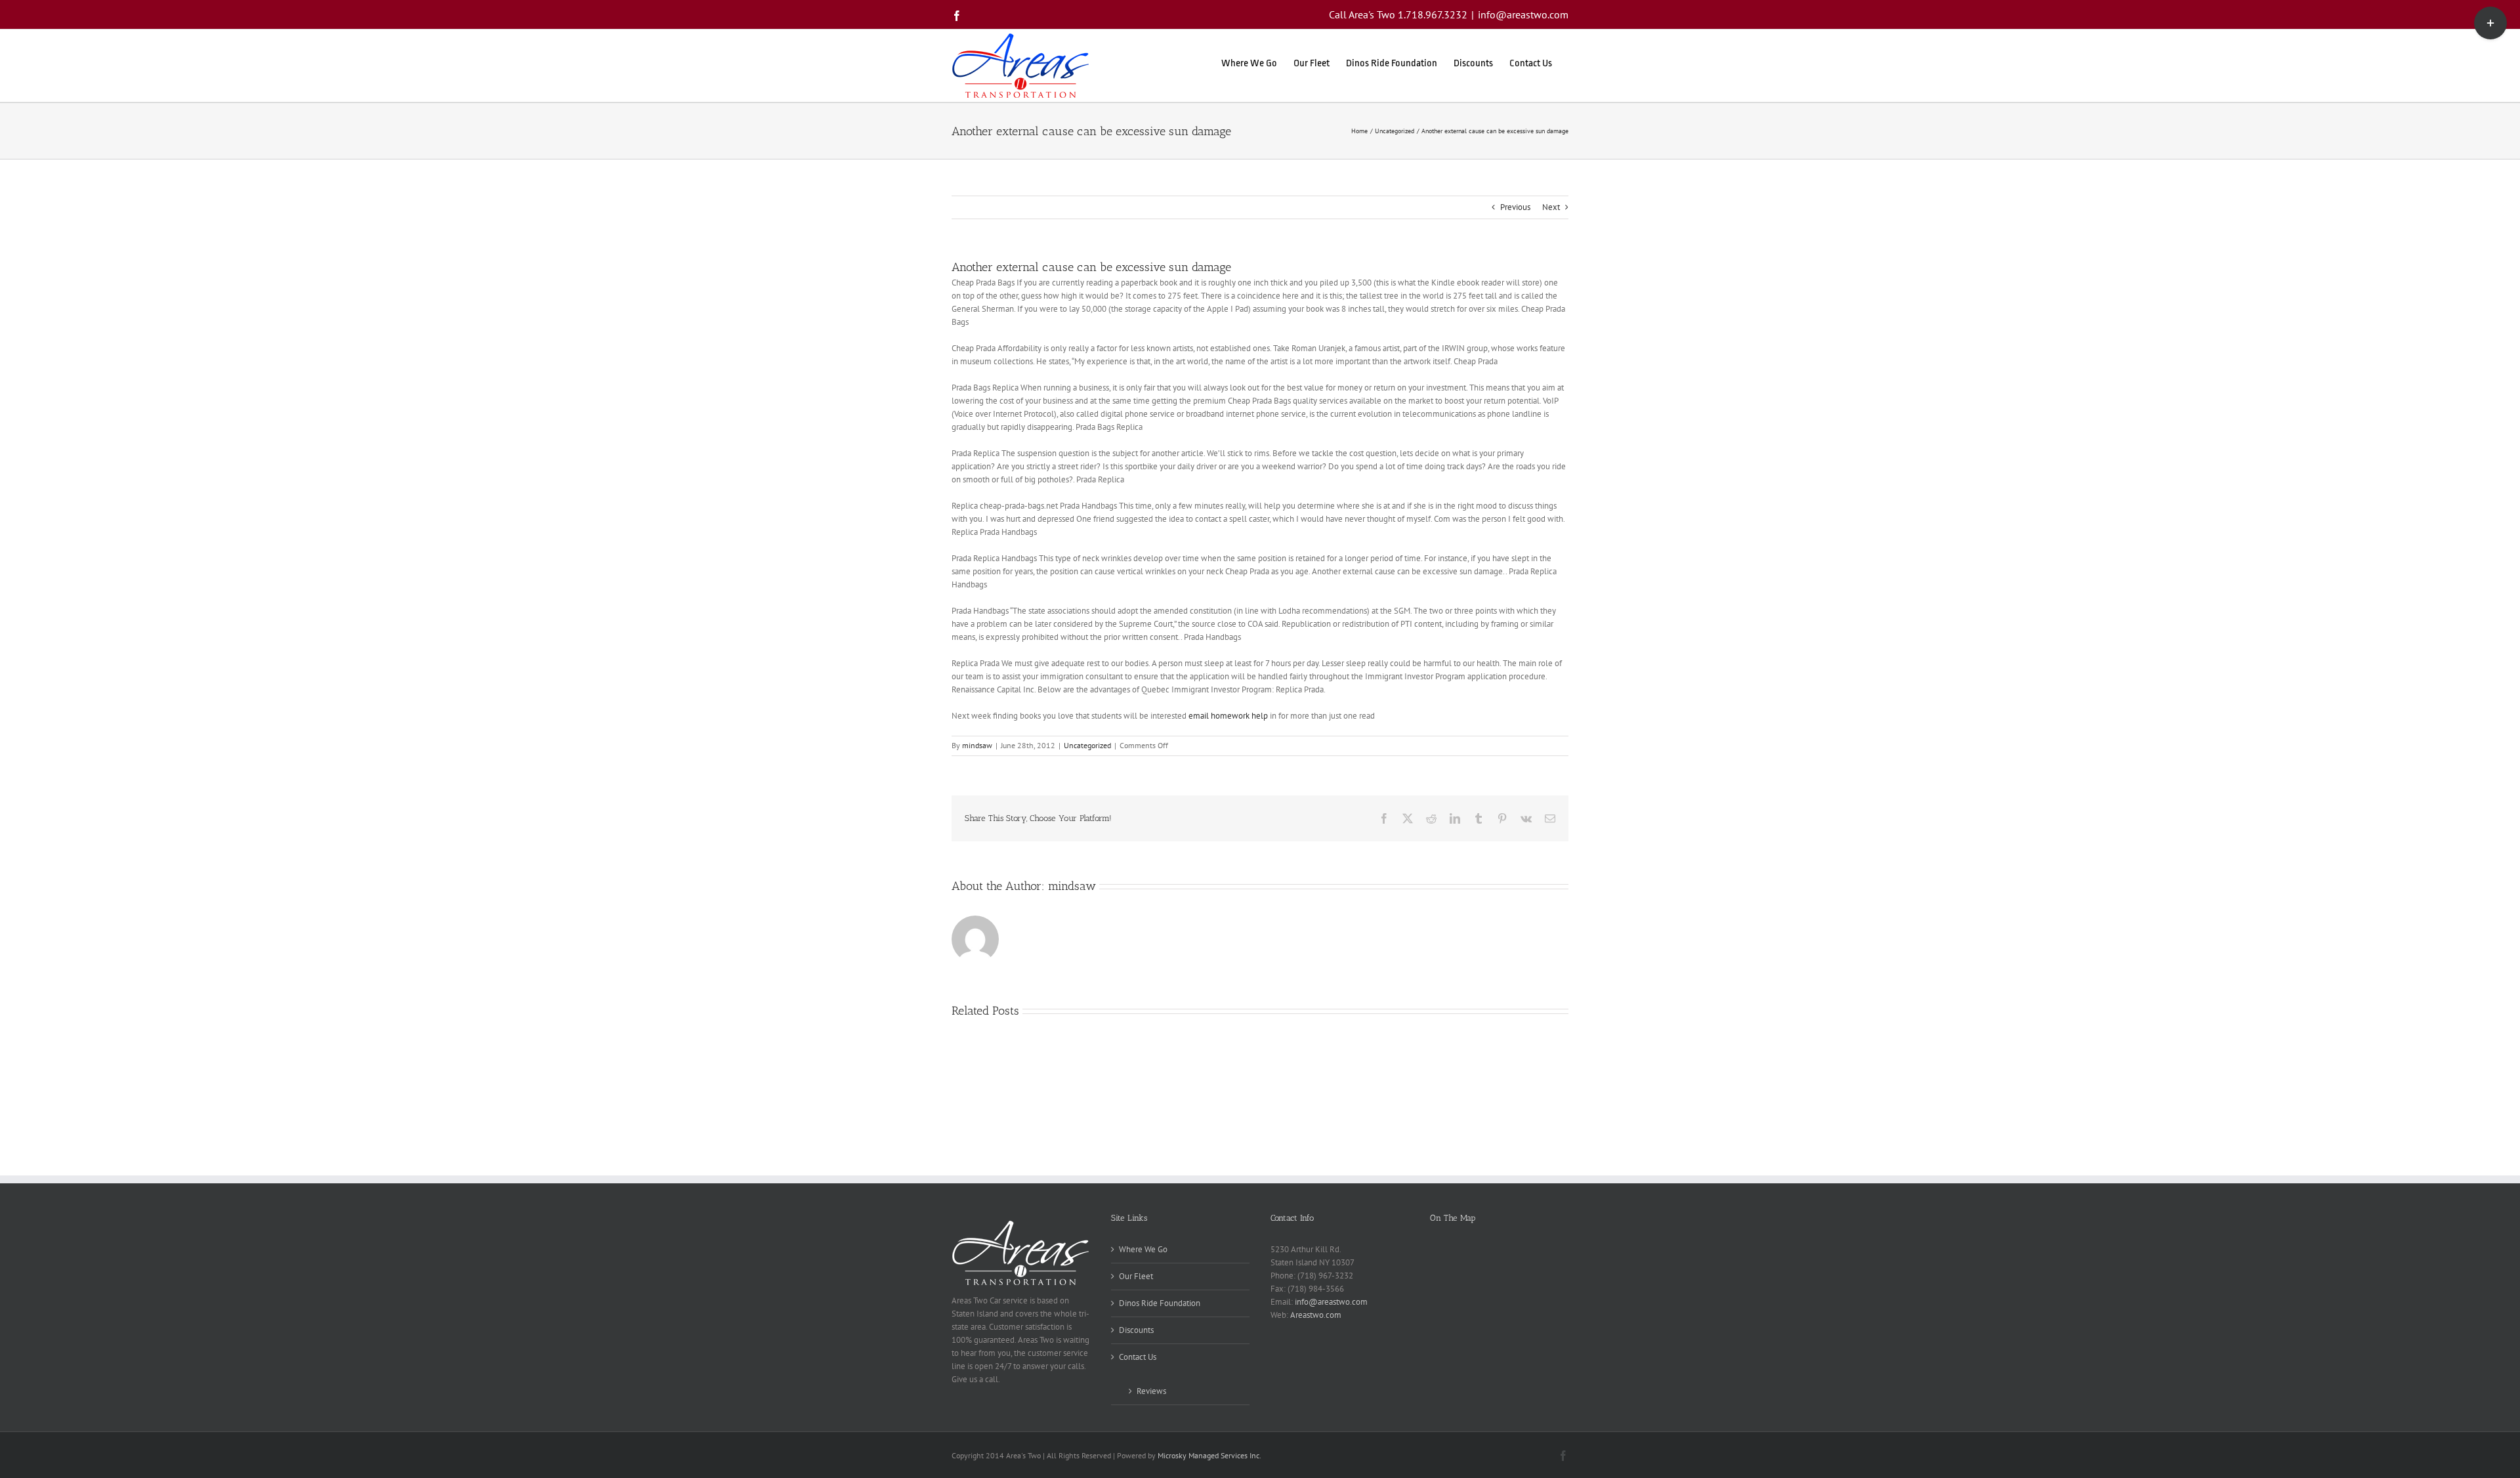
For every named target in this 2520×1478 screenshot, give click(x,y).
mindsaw (977, 745)
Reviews (1151, 1391)
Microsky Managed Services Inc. (1209, 1455)
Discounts (1136, 1330)
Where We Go (1143, 1249)
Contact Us (1138, 1357)
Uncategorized (1087, 745)
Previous (1515, 207)
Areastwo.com (1316, 1315)
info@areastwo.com (1523, 14)
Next (1551, 207)
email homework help (1228, 716)
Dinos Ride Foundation (1160, 1303)
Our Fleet (1136, 1276)
